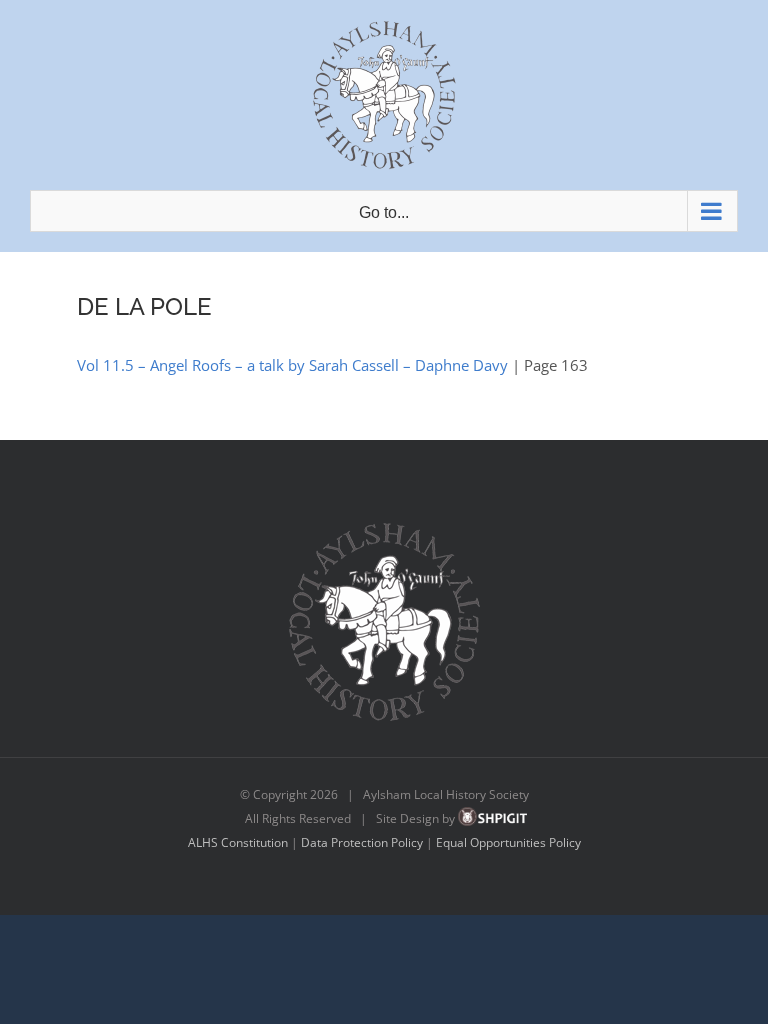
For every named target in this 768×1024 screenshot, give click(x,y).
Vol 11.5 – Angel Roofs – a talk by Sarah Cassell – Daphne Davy (292, 365)
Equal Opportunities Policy (508, 842)
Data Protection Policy (362, 842)
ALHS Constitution (238, 842)
